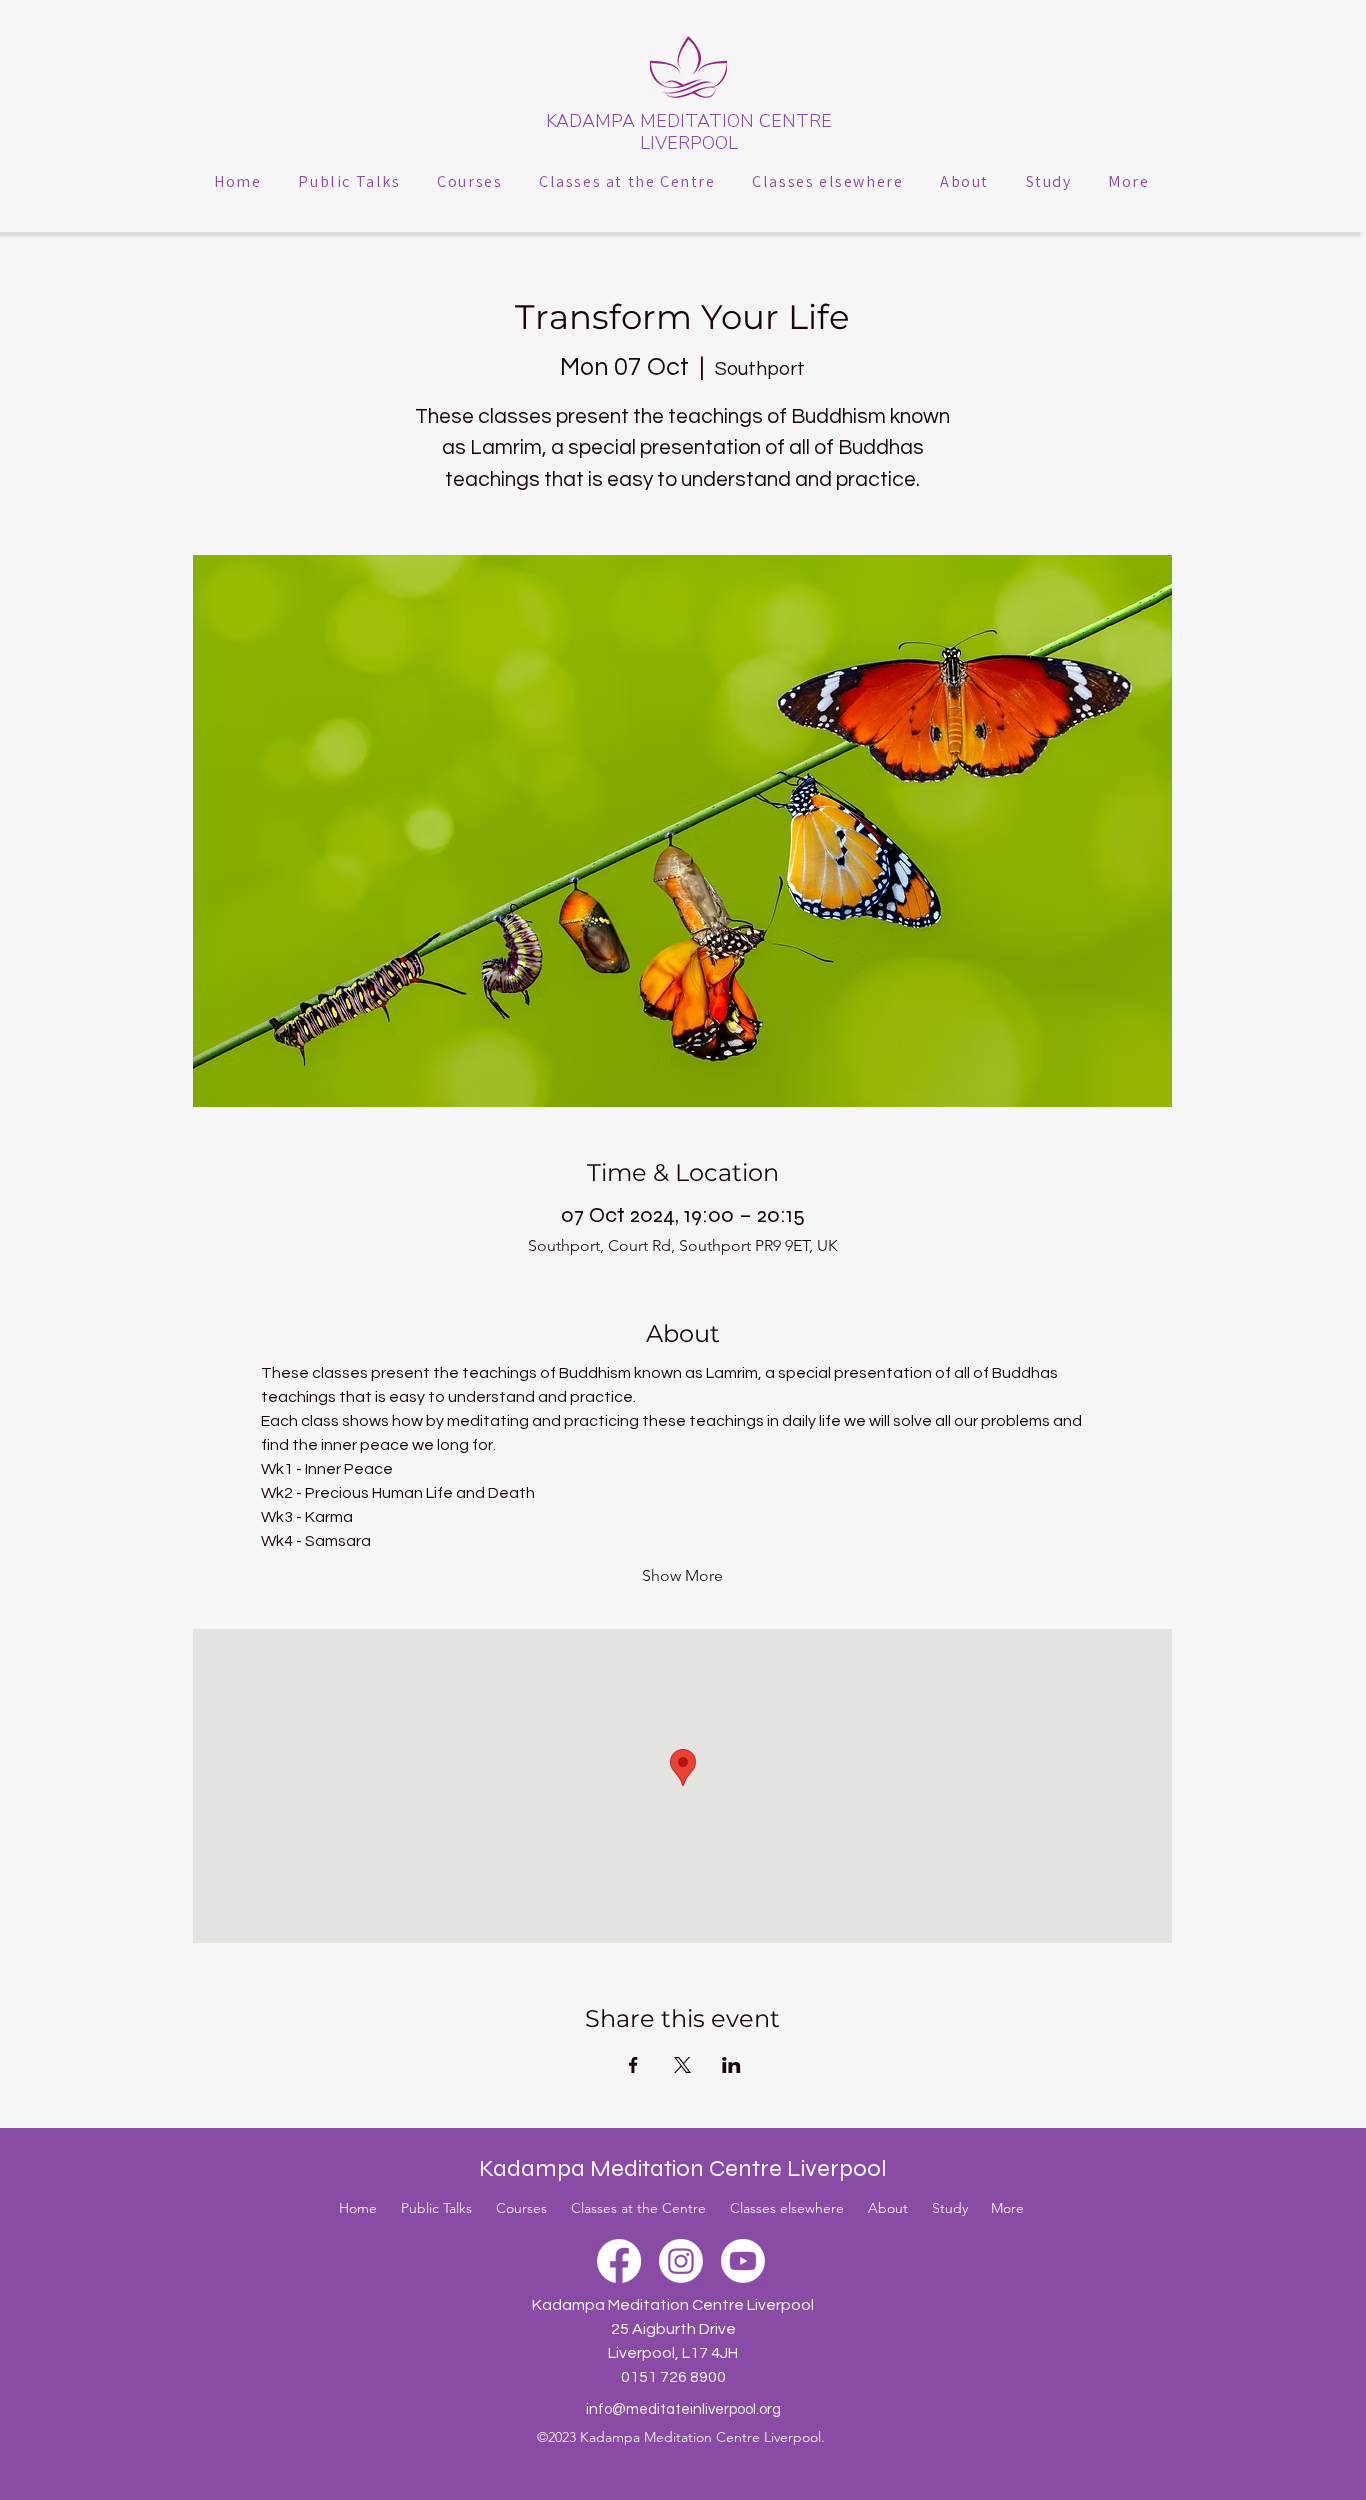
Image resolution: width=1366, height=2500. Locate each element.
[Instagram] (681, 2261)
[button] (349, 181)
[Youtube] (743, 2261)
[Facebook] (619, 2261)
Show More (682, 1575)
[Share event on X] (682, 2065)
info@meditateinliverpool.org (683, 2409)
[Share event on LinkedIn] (731, 2065)
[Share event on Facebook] (633, 2065)
